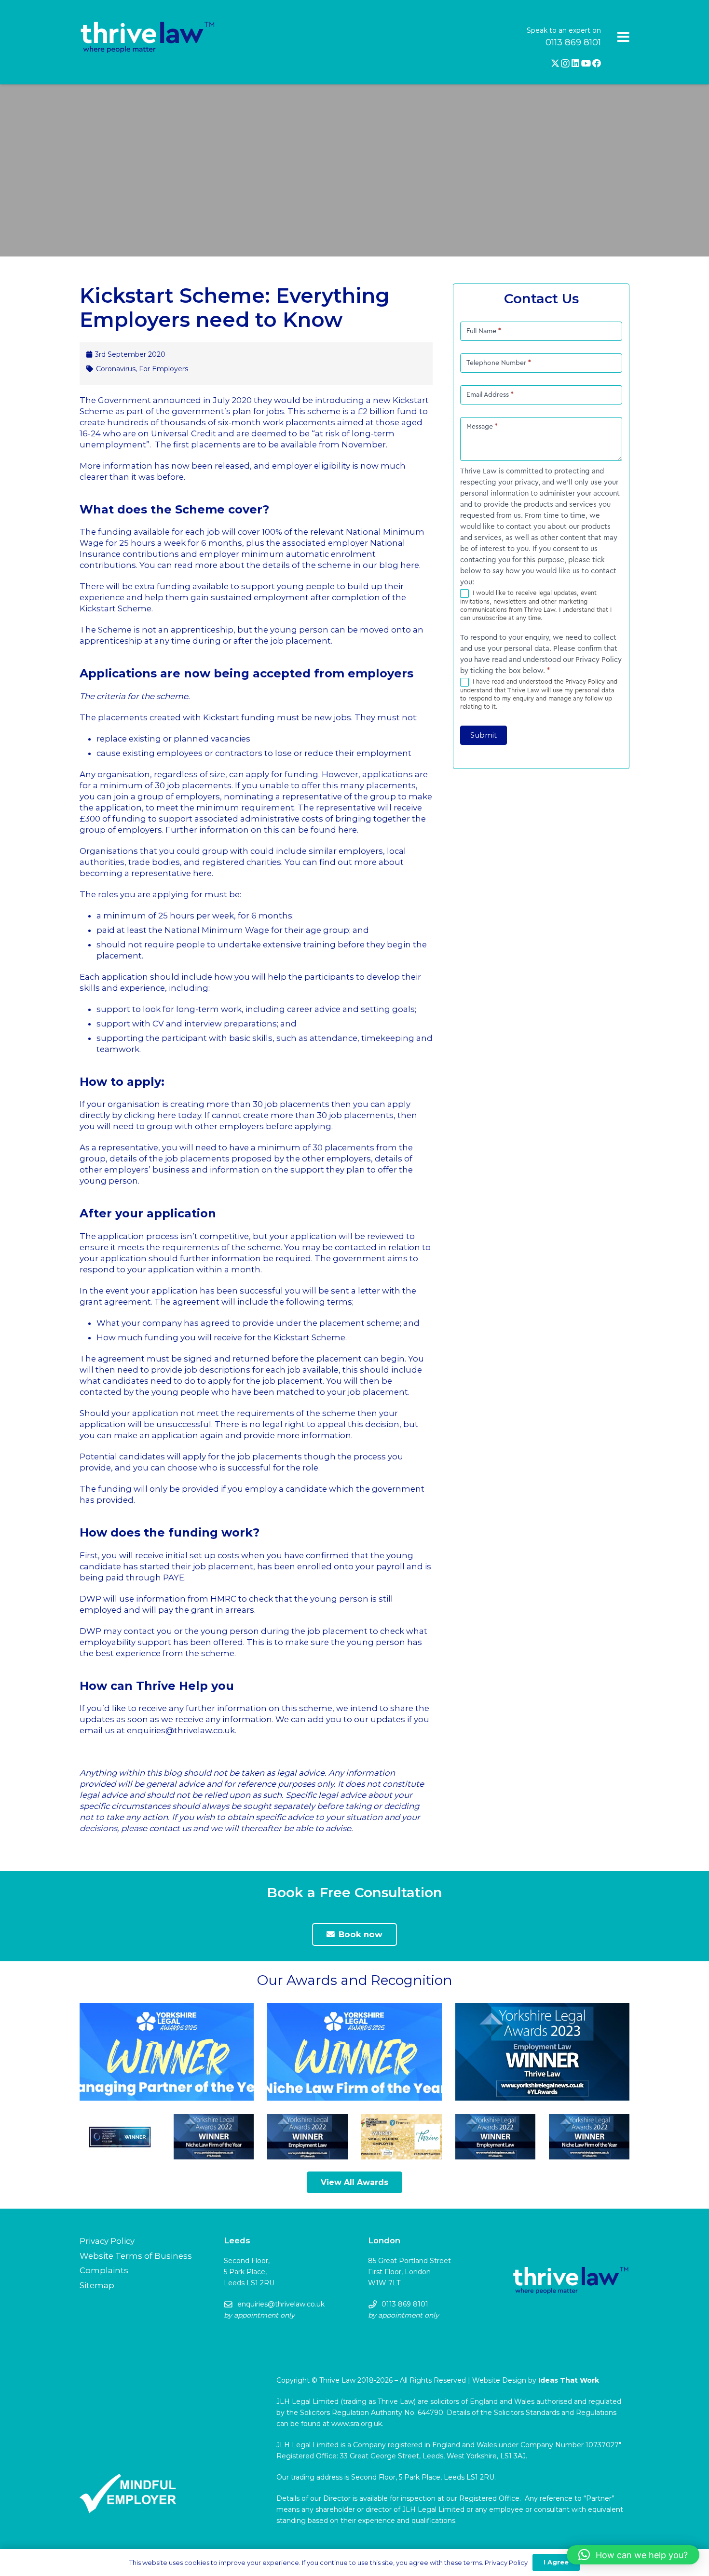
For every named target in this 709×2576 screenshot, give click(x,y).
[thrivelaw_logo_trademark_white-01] (148, 38)
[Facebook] (597, 63)
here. (348, 830)
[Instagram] (565, 64)
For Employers (164, 369)
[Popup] (623, 37)
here (410, 565)
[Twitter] (555, 63)
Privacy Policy (107, 2241)
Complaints (104, 2270)
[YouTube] (586, 63)
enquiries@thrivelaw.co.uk (181, 1730)
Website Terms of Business (136, 2256)
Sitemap (97, 2285)
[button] (633, 2555)
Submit (484, 735)
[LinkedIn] (575, 63)
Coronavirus (116, 369)
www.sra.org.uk (357, 2424)
